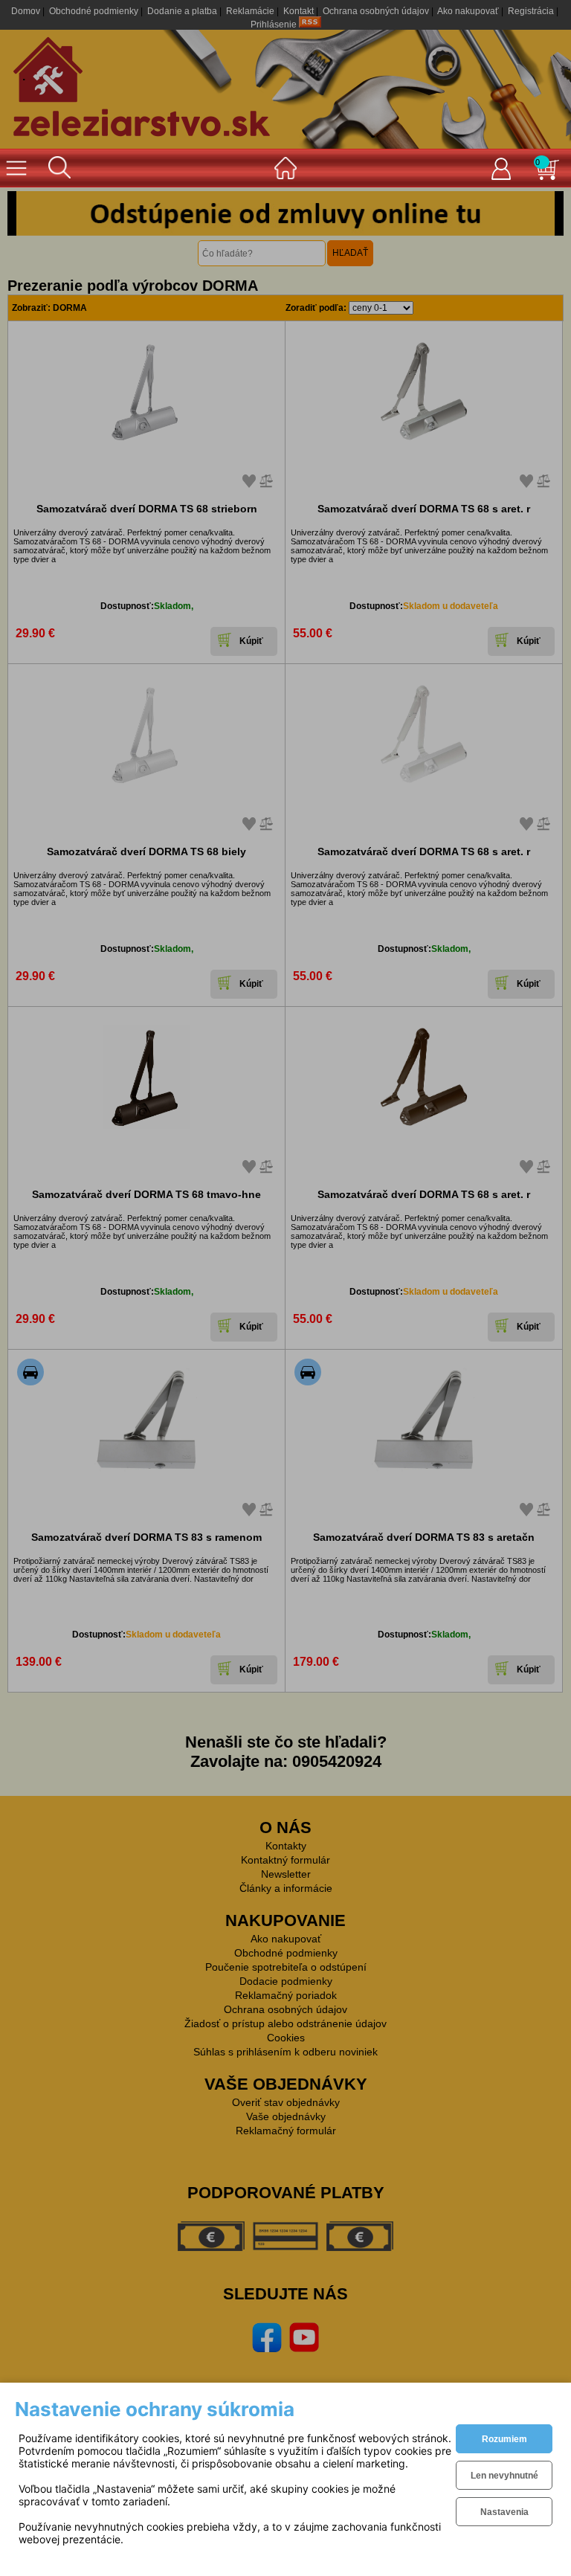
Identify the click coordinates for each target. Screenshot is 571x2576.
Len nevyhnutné (504, 2476)
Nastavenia (504, 2512)
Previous (30, 213)
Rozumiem (504, 2439)
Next (541, 213)
